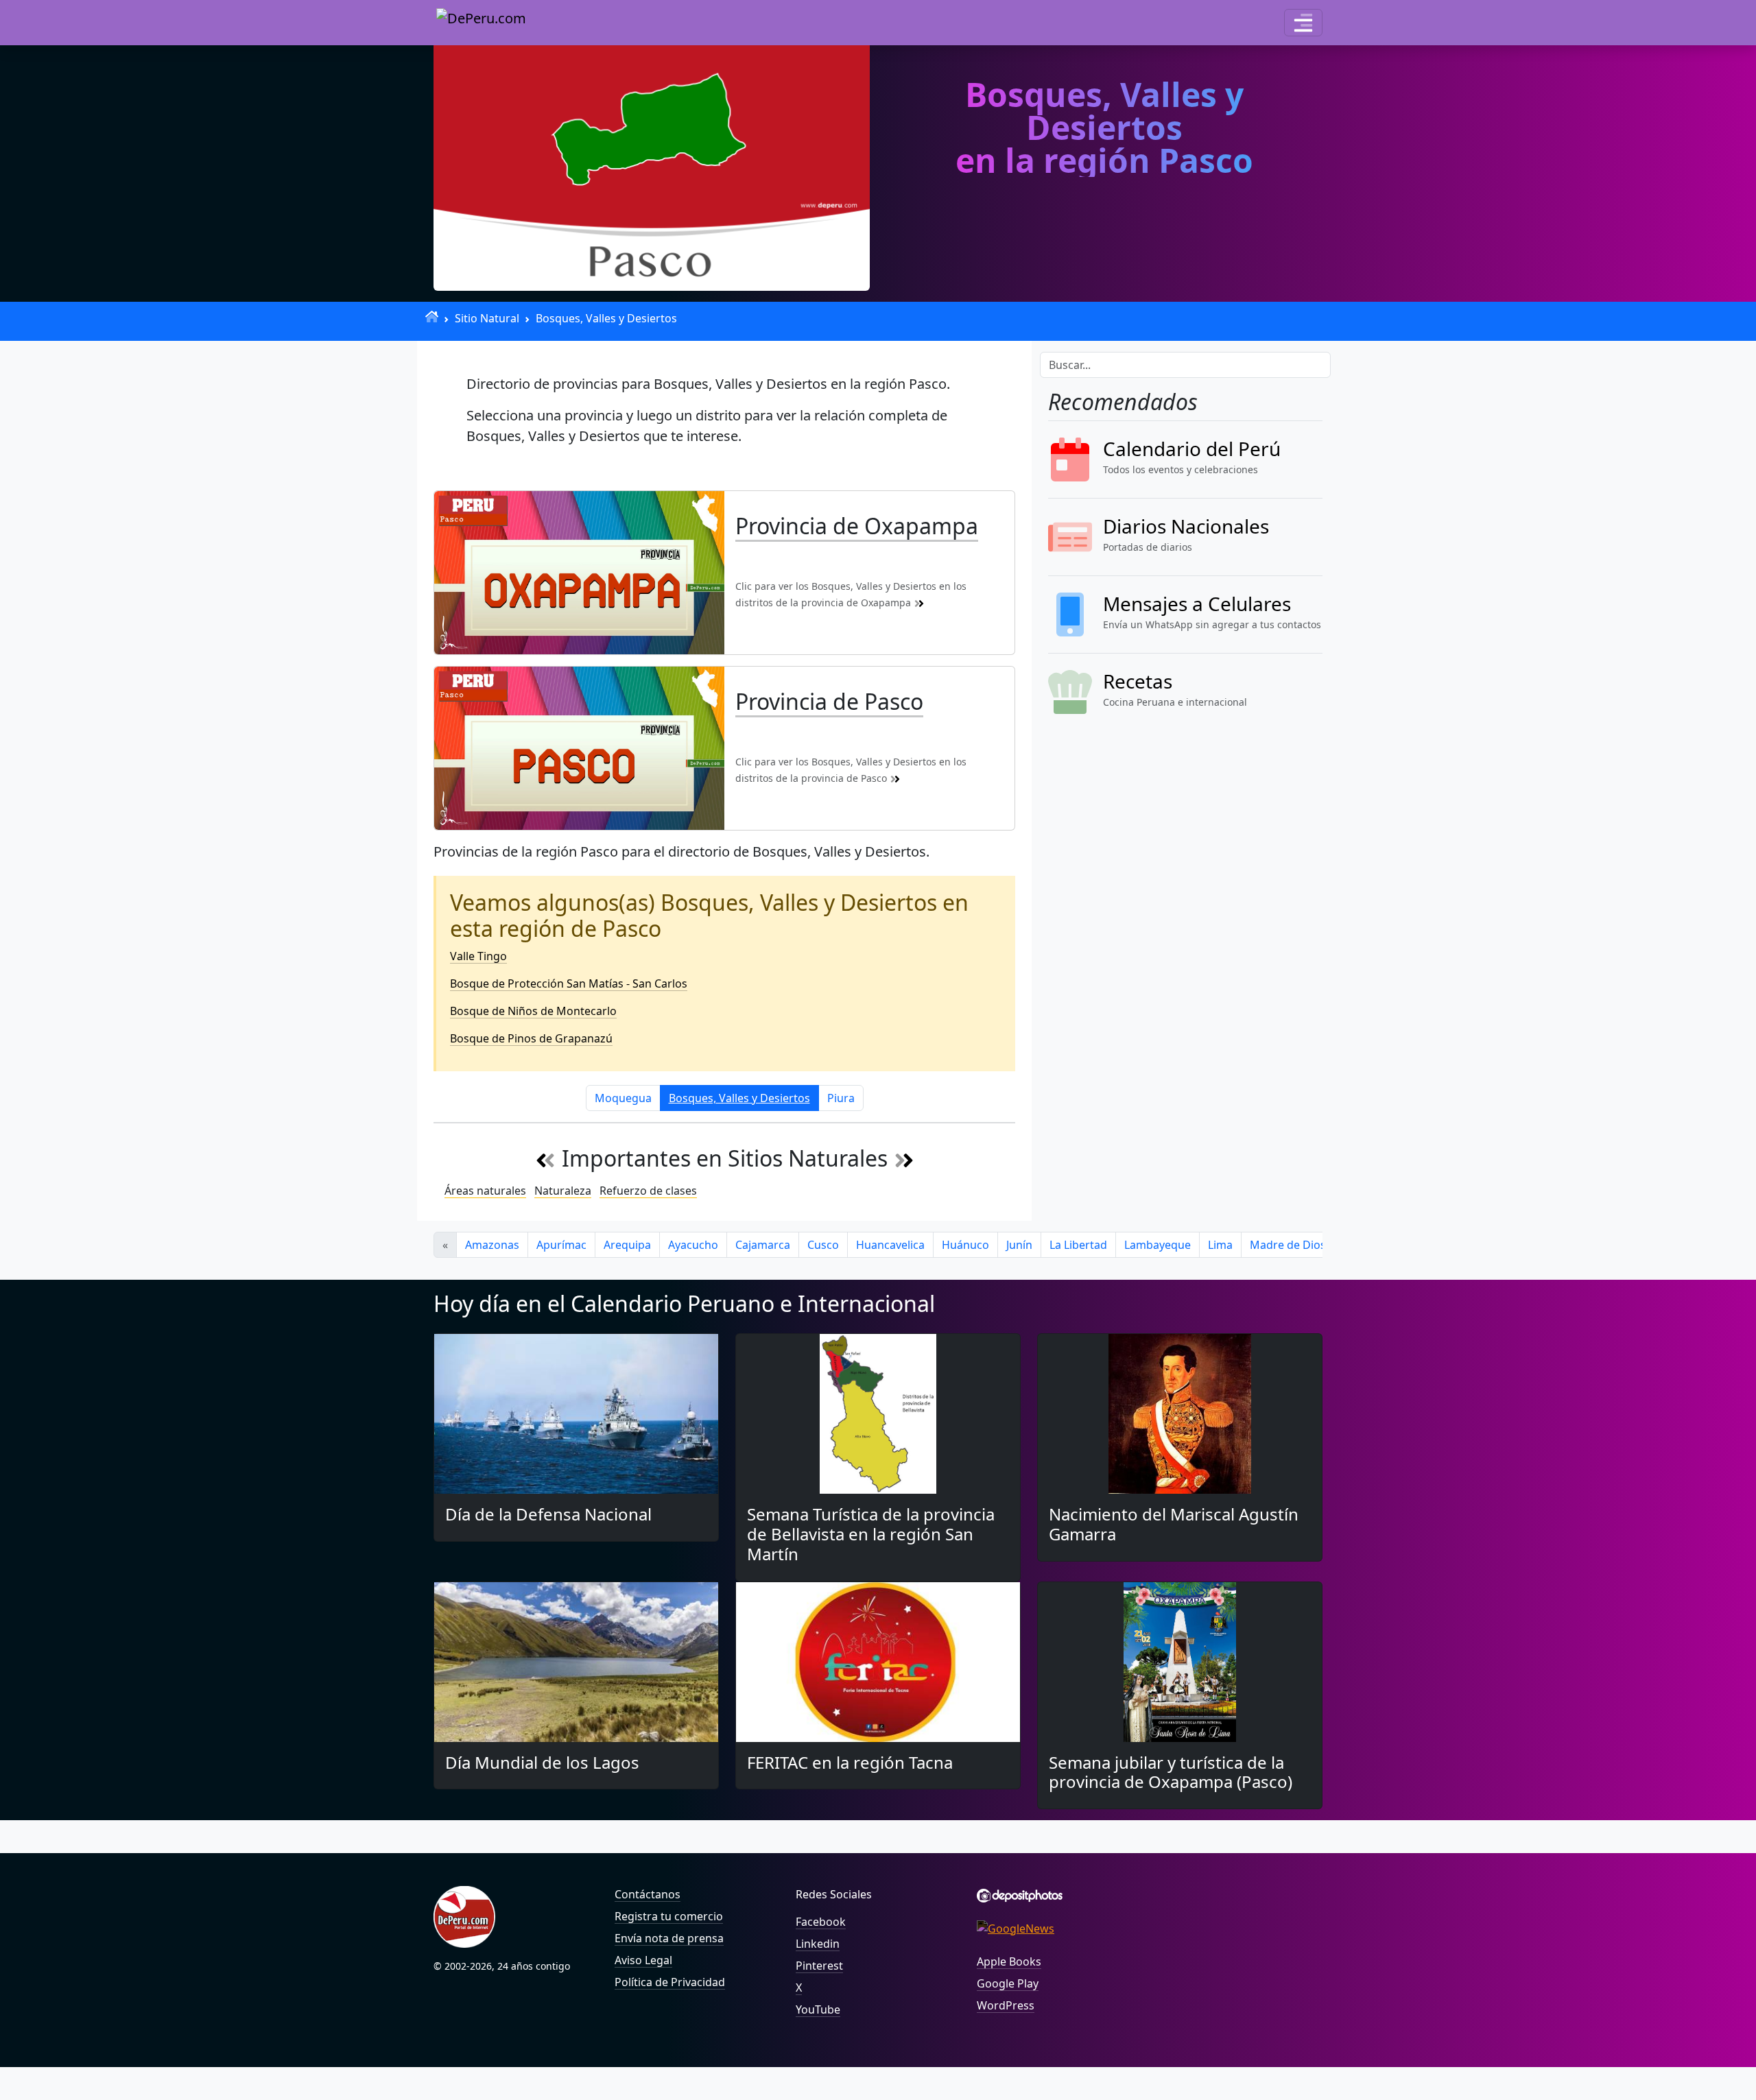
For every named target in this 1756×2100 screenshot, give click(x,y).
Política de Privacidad (670, 1982)
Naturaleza (563, 1191)
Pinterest (819, 1966)
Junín (1019, 1245)
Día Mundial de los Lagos (542, 1762)
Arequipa (627, 1245)
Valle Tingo (478, 956)
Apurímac (561, 1245)
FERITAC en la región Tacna (850, 1762)
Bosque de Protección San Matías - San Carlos (569, 983)
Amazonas (492, 1245)
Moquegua (623, 1098)
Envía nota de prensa (669, 1938)
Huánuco (965, 1245)
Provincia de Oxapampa (857, 526)
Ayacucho (693, 1245)
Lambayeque (1158, 1245)
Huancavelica (890, 1245)
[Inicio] (432, 317)
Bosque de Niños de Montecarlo (533, 1011)
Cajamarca (763, 1245)
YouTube (818, 2009)
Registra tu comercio (669, 1916)
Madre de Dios (1288, 1245)
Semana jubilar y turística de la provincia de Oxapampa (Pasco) (1171, 1772)
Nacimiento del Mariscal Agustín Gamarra (1174, 1524)
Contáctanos (648, 1894)
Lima (1220, 1245)
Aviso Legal (643, 1960)
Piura (841, 1098)
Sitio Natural (487, 318)
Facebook (821, 1922)
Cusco (823, 1245)
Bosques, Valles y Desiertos (606, 318)
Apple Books (1009, 1961)
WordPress (1006, 2005)
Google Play (1008, 1983)
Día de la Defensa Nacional (548, 1514)
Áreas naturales (485, 1191)
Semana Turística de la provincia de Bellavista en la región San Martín (871, 1534)
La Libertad (1078, 1245)
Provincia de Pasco (829, 701)
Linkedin (818, 1944)
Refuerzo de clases (648, 1191)
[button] (1303, 23)
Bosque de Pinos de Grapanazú (531, 1038)
